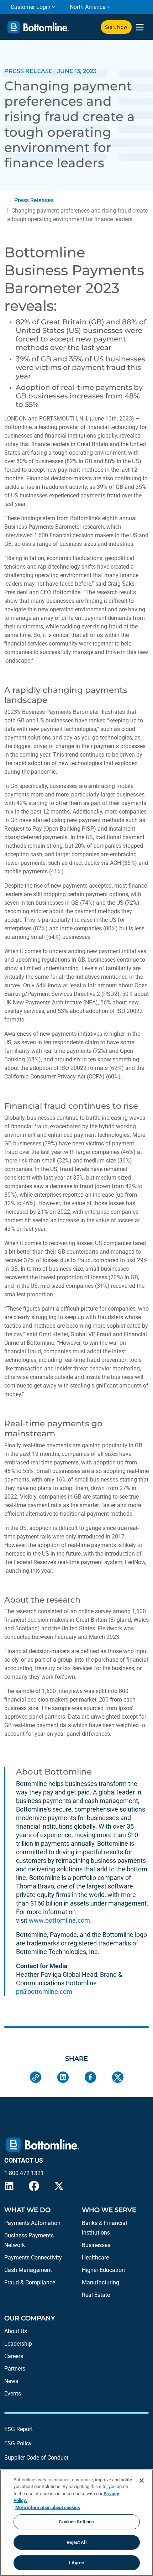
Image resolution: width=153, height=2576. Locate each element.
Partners (15, 2369)
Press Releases (34, 200)
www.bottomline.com (59, 1920)
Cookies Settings (76, 2522)
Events (13, 2394)
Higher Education (103, 2270)
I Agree (77, 2563)
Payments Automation (32, 2223)
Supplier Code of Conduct (36, 2458)
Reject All (76, 2542)
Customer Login (31, 7)
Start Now (116, 27)
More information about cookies (48, 2507)
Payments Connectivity (33, 2258)
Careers (14, 2356)
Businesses (96, 2245)
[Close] (142, 2481)
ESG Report (19, 2429)
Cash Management (28, 2270)
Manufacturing (101, 2282)
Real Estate (96, 2295)
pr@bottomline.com (44, 1992)
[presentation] (140, 27)
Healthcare (95, 2258)
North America (88, 7)
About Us (16, 2331)
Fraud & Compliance (30, 2282)
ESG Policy (18, 2443)
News (11, 2381)
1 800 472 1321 (24, 2173)
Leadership (18, 2344)
